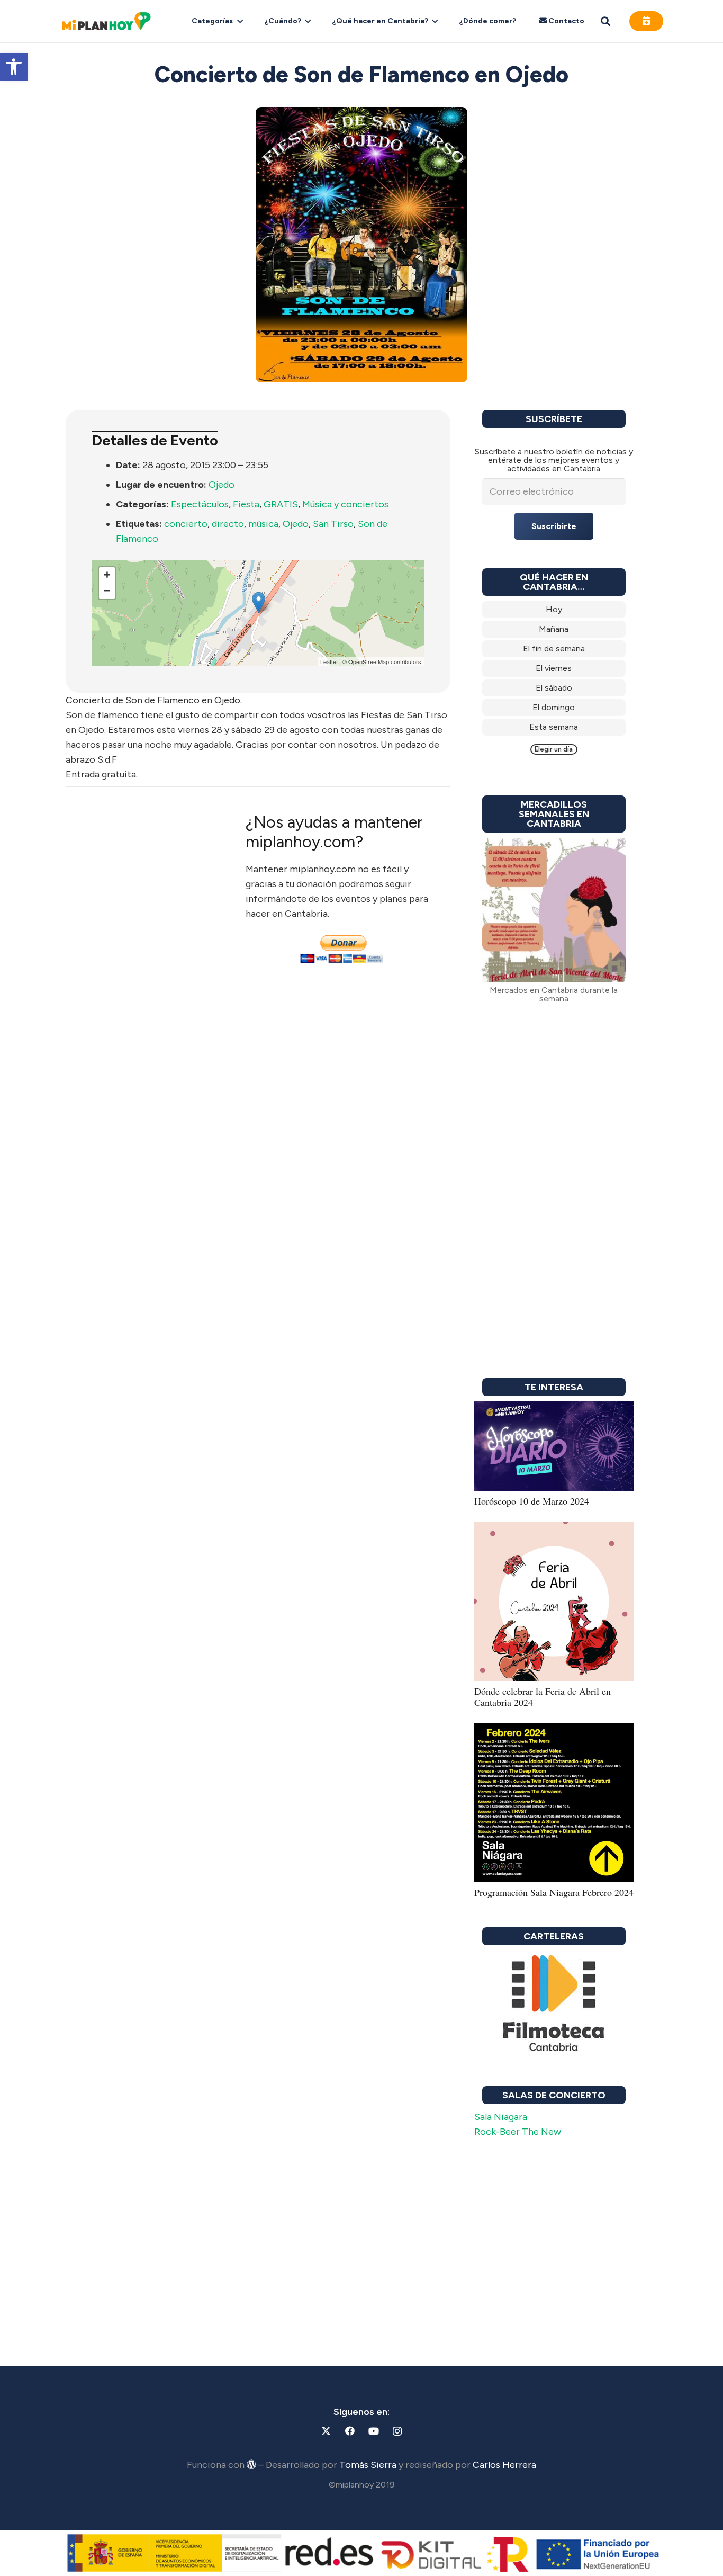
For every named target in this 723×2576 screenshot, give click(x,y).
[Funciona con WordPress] (251, 2464)
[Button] (646, 21)
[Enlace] (554, 610)
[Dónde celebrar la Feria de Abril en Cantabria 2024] (554, 1529)
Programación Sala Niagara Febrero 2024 (554, 1892)
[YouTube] (373, 2431)
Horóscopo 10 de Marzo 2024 (532, 1501)
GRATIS (281, 504)
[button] (14, 67)
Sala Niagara (501, 2117)
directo (228, 524)
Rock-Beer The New (518, 2132)
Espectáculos (200, 504)
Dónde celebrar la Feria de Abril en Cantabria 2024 (543, 1697)
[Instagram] (397, 2431)
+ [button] (107, 575)
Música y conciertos (345, 504)
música (263, 524)
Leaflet (329, 661)
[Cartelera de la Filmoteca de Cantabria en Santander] (554, 2004)
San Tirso (333, 524)
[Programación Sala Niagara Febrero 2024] (554, 1730)
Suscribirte (554, 526)
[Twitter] (326, 2431)
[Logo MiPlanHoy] (106, 21)
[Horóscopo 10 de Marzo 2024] (554, 1409)
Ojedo (222, 485)
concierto (186, 524)
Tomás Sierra (368, 2465)
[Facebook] (350, 2431)
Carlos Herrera (504, 2465)
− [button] (107, 591)
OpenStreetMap (369, 661)
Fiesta (246, 504)
